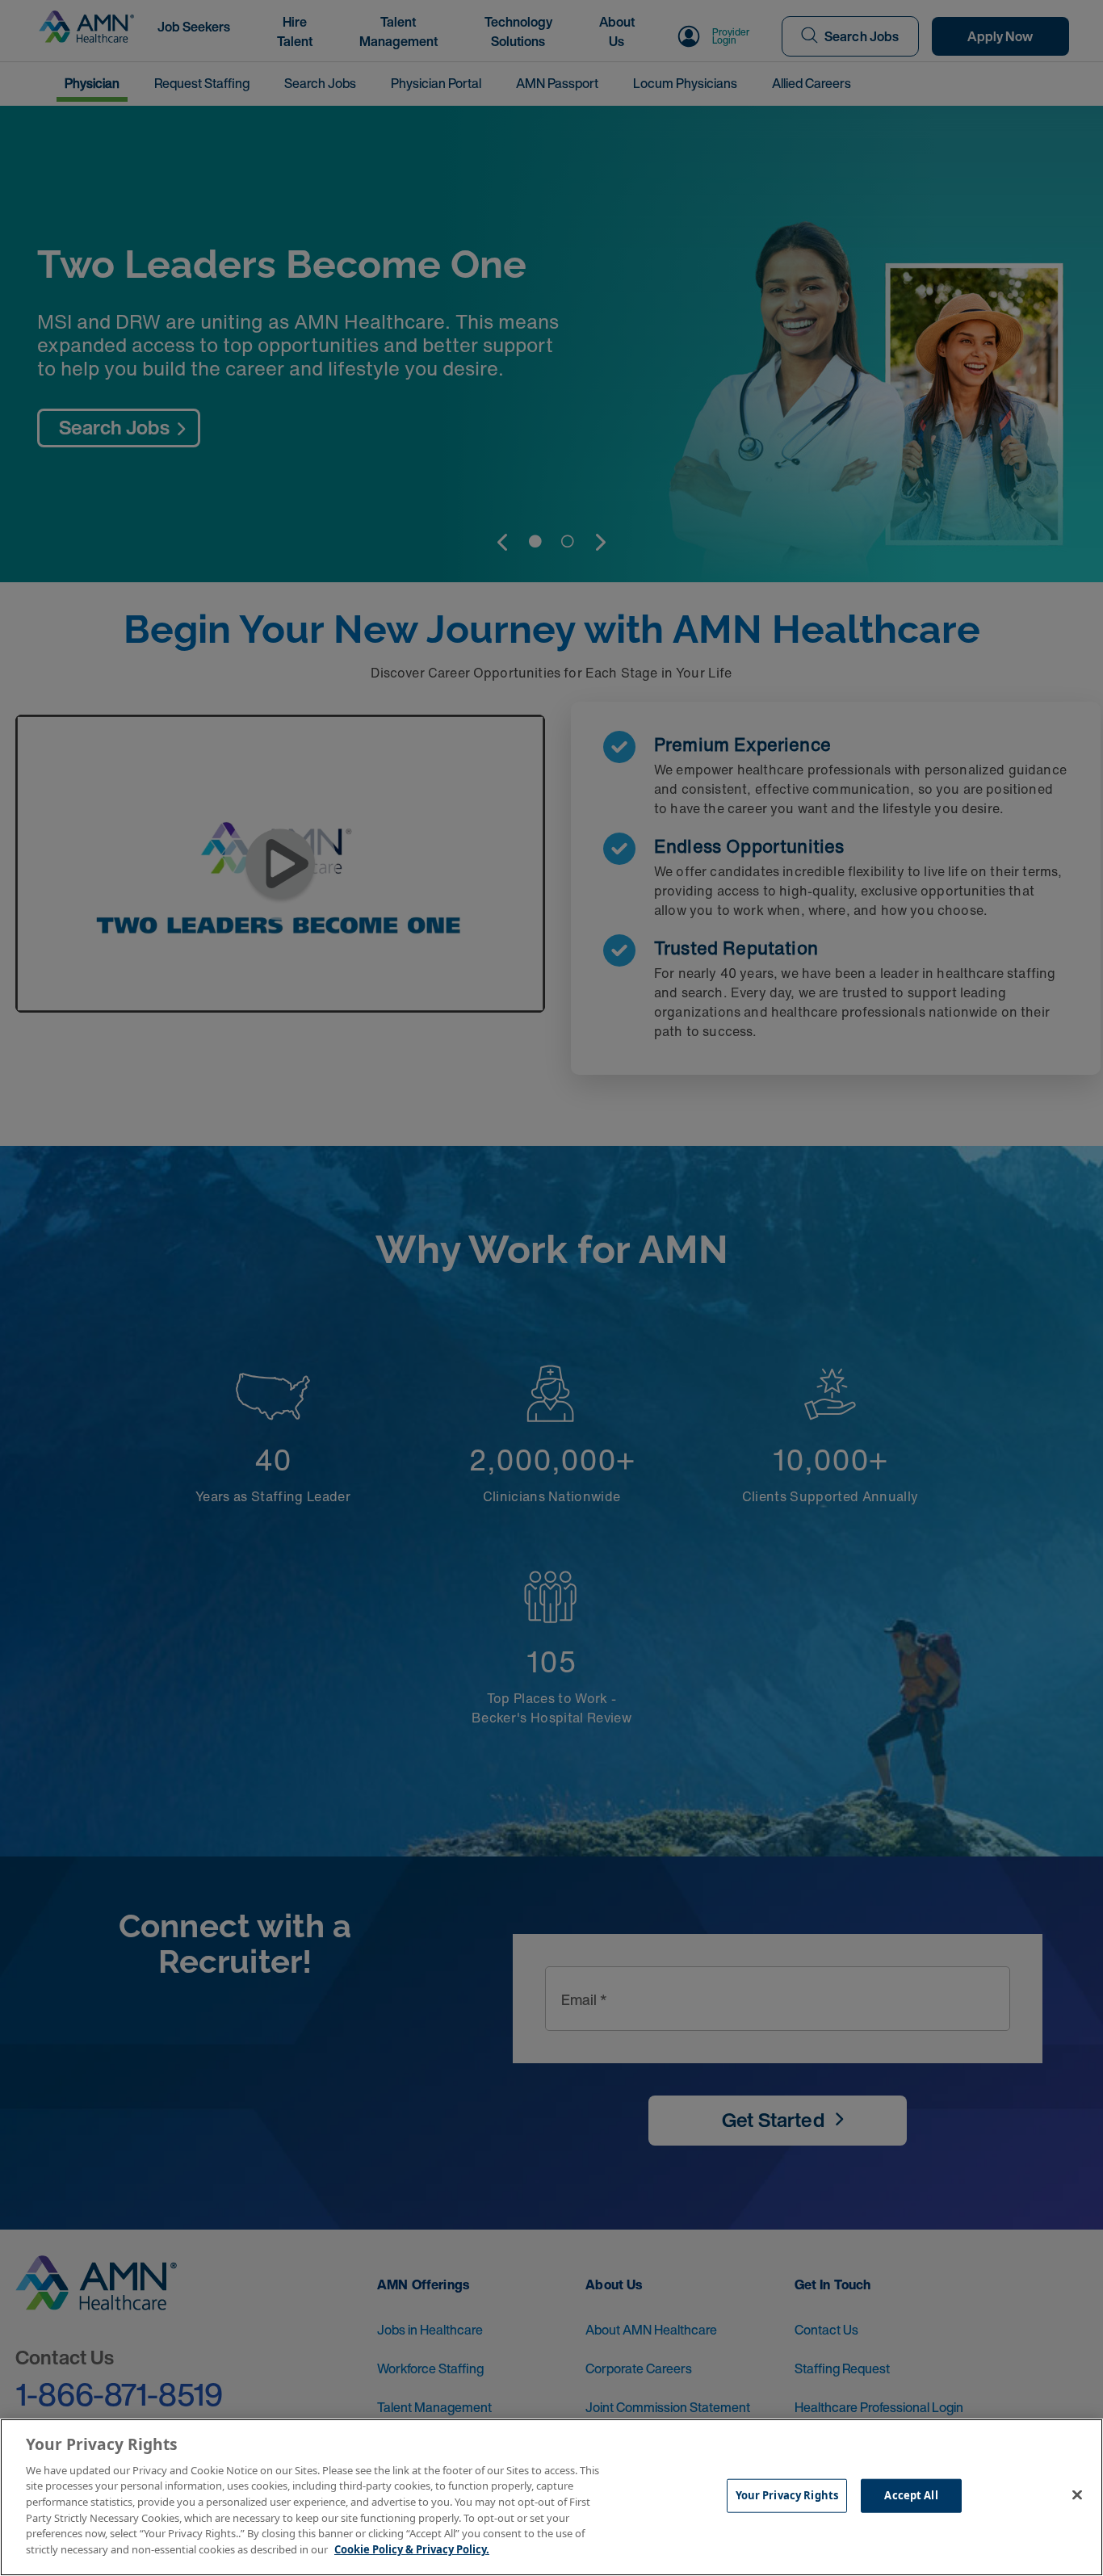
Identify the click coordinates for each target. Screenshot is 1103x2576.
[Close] (1077, 2495)
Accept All (911, 2495)
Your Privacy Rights (787, 2495)
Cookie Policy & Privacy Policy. (412, 2549)
